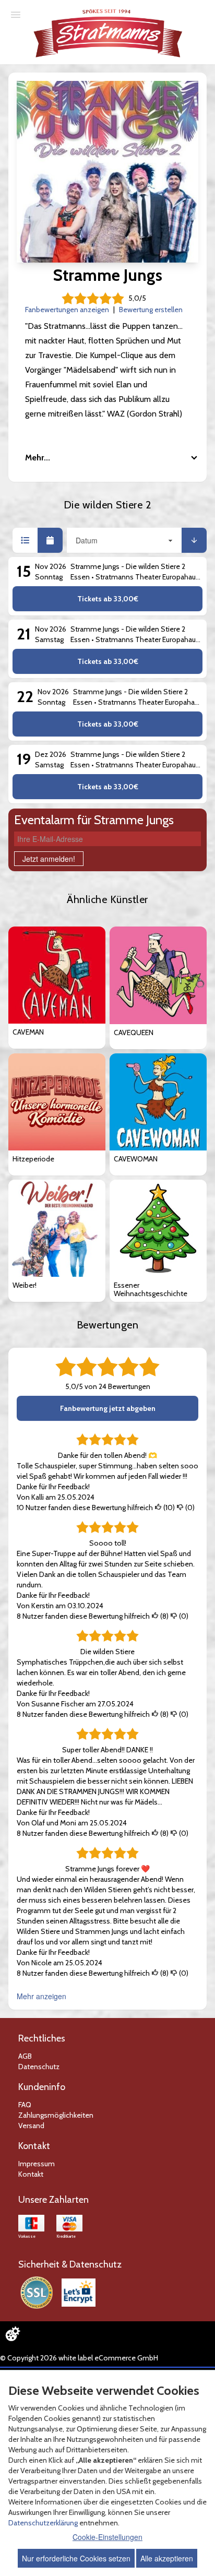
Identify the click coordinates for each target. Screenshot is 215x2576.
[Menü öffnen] (16, 14)
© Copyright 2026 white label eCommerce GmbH (79, 2358)
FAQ (25, 2105)
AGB (25, 2056)
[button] (25, 540)
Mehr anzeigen (41, 1996)
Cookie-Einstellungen (107, 2537)
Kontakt (31, 2174)
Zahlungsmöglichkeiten (56, 2115)
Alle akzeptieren (167, 2558)
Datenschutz (39, 2067)
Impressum (37, 2164)
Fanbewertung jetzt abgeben (108, 1408)
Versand (31, 2126)
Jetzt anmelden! (49, 859)
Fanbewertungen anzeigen (67, 310)
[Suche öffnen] (206, 9)
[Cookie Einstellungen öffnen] (13, 2334)
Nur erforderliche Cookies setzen (76, 2558)
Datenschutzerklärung (43, 2523)
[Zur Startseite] (109, 33)
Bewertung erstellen (151, 310)
